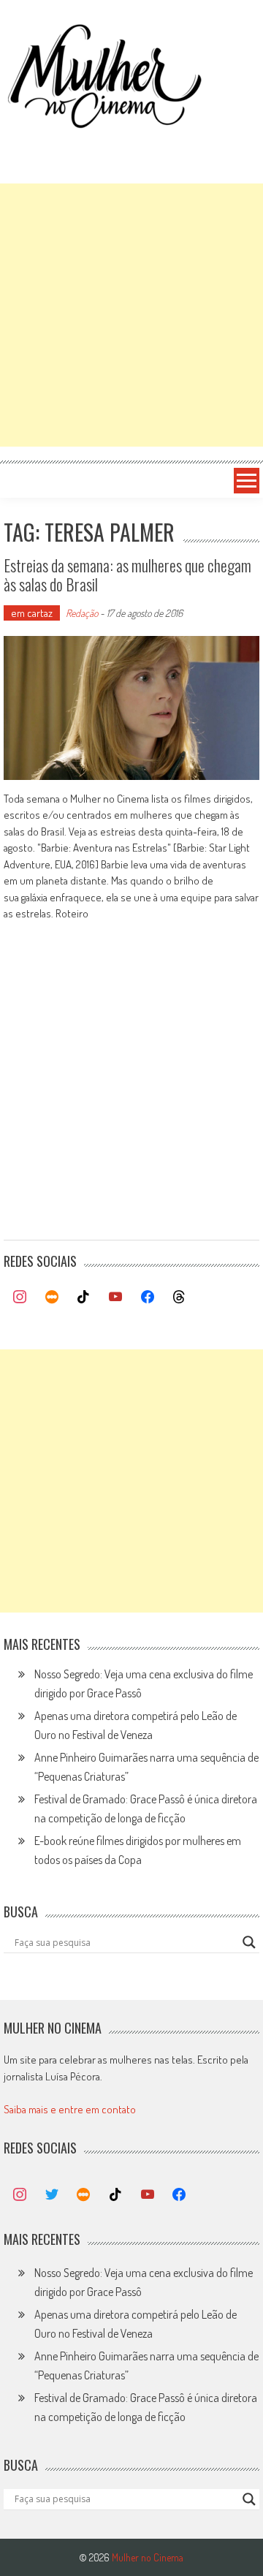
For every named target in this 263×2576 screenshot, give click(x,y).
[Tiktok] (84, 1298)
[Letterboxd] (52, 1298)
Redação (82, 613)
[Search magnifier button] (249, 1942)
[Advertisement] (131, 315)
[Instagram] (20, 1298)
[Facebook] (148, 1298)
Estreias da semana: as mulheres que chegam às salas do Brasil (127, 575)
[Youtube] (115, 1298)
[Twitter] (52, 2195)
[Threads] (179, 1298)
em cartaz (32, 613)
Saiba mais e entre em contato (70, 2109)
